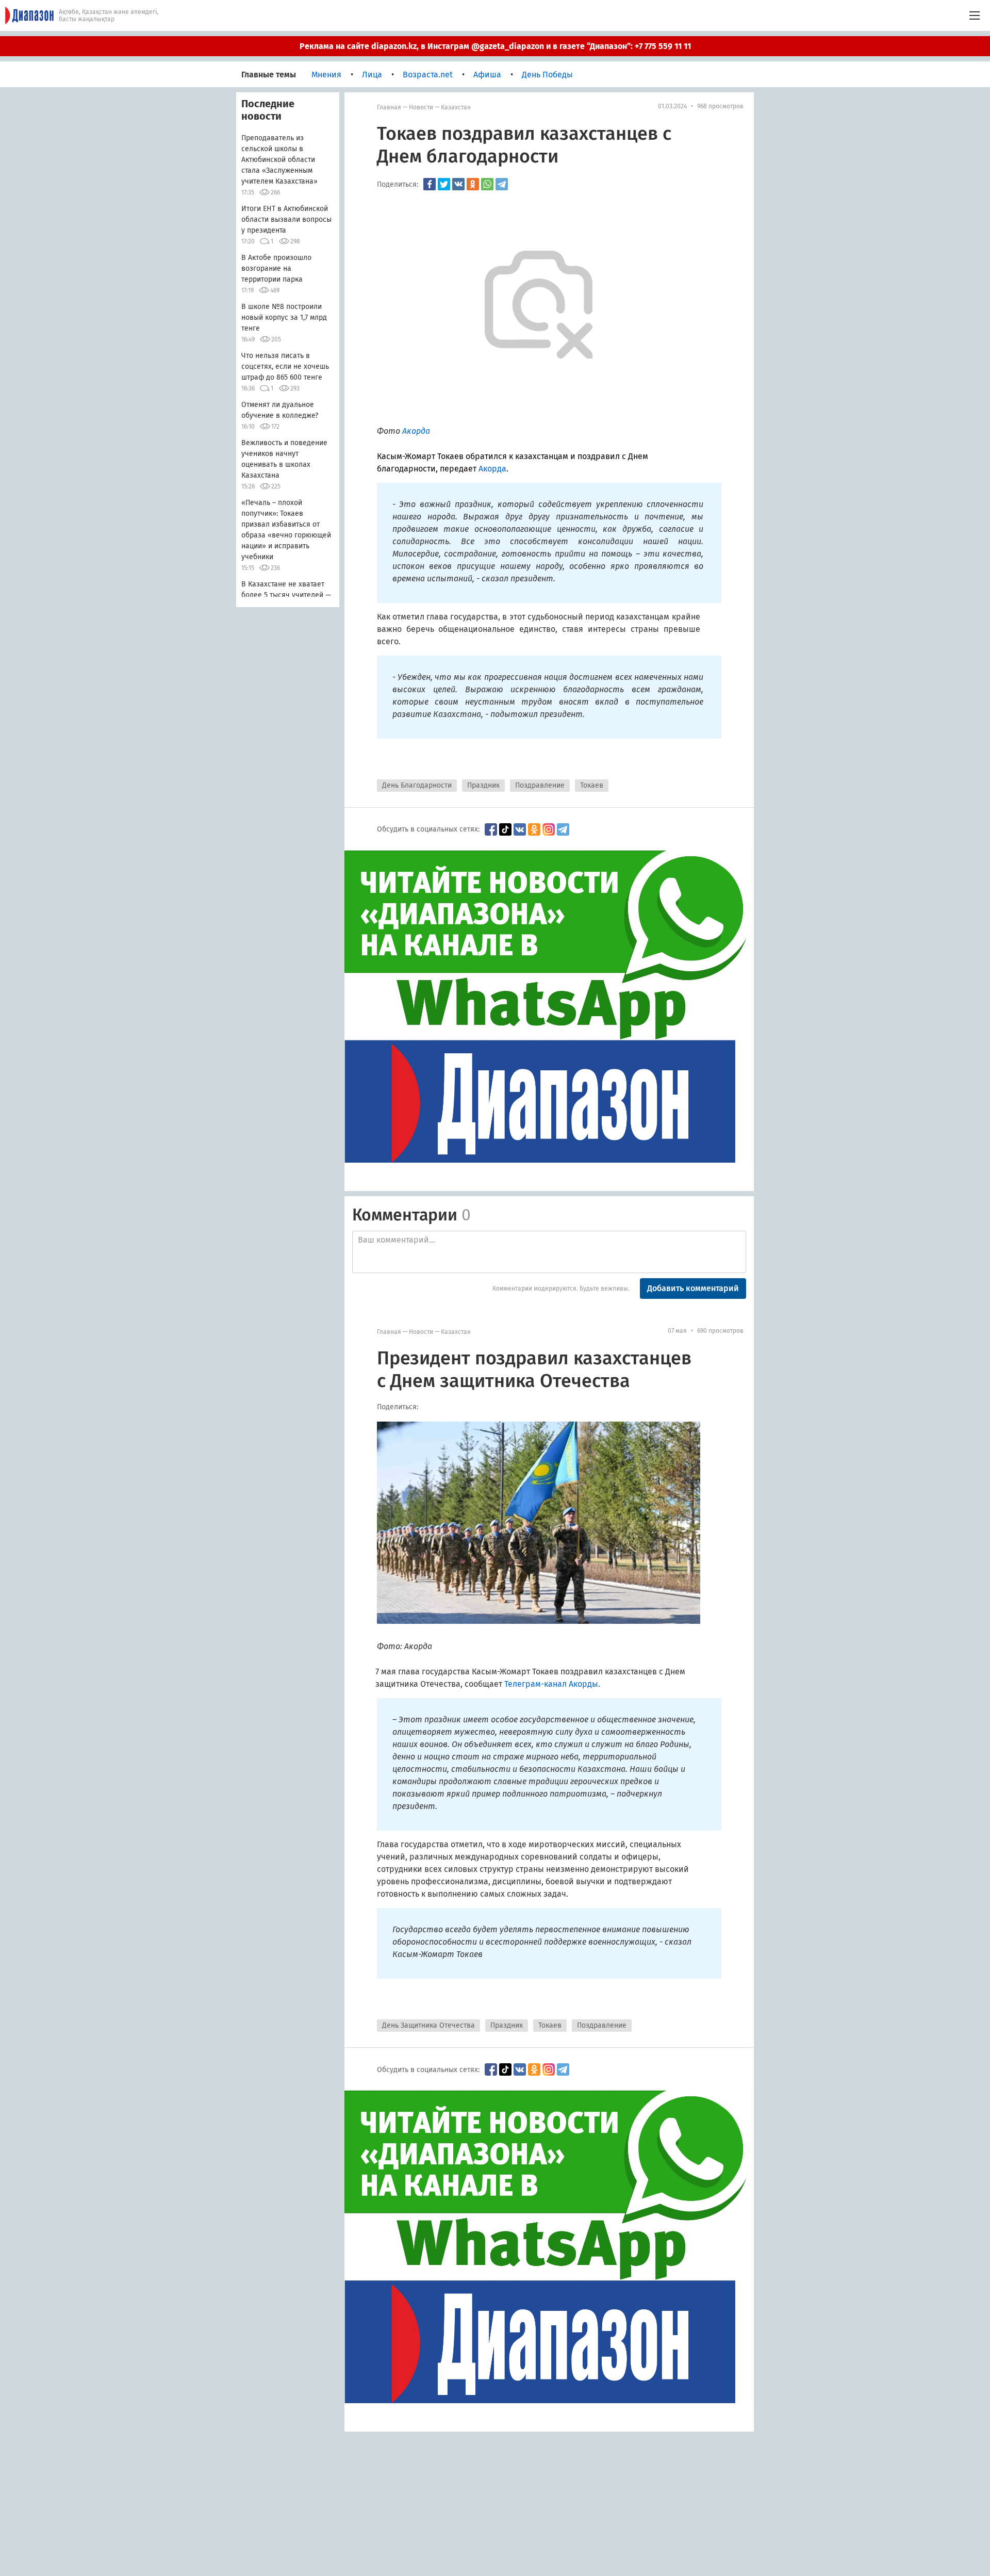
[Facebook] (430, 184)
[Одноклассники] (473, 184)
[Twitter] (444, 184)
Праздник (483, 785)
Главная (389, 107)
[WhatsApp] (487, 184)
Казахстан (456, 107)
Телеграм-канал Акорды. (552, 1684)
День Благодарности (417, 785)
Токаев (592, 785)
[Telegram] (502, 184)
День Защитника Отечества (428, 2025)
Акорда (492, 469)
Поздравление (540, 785)
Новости (421, 107)
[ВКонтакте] (458, 184)
